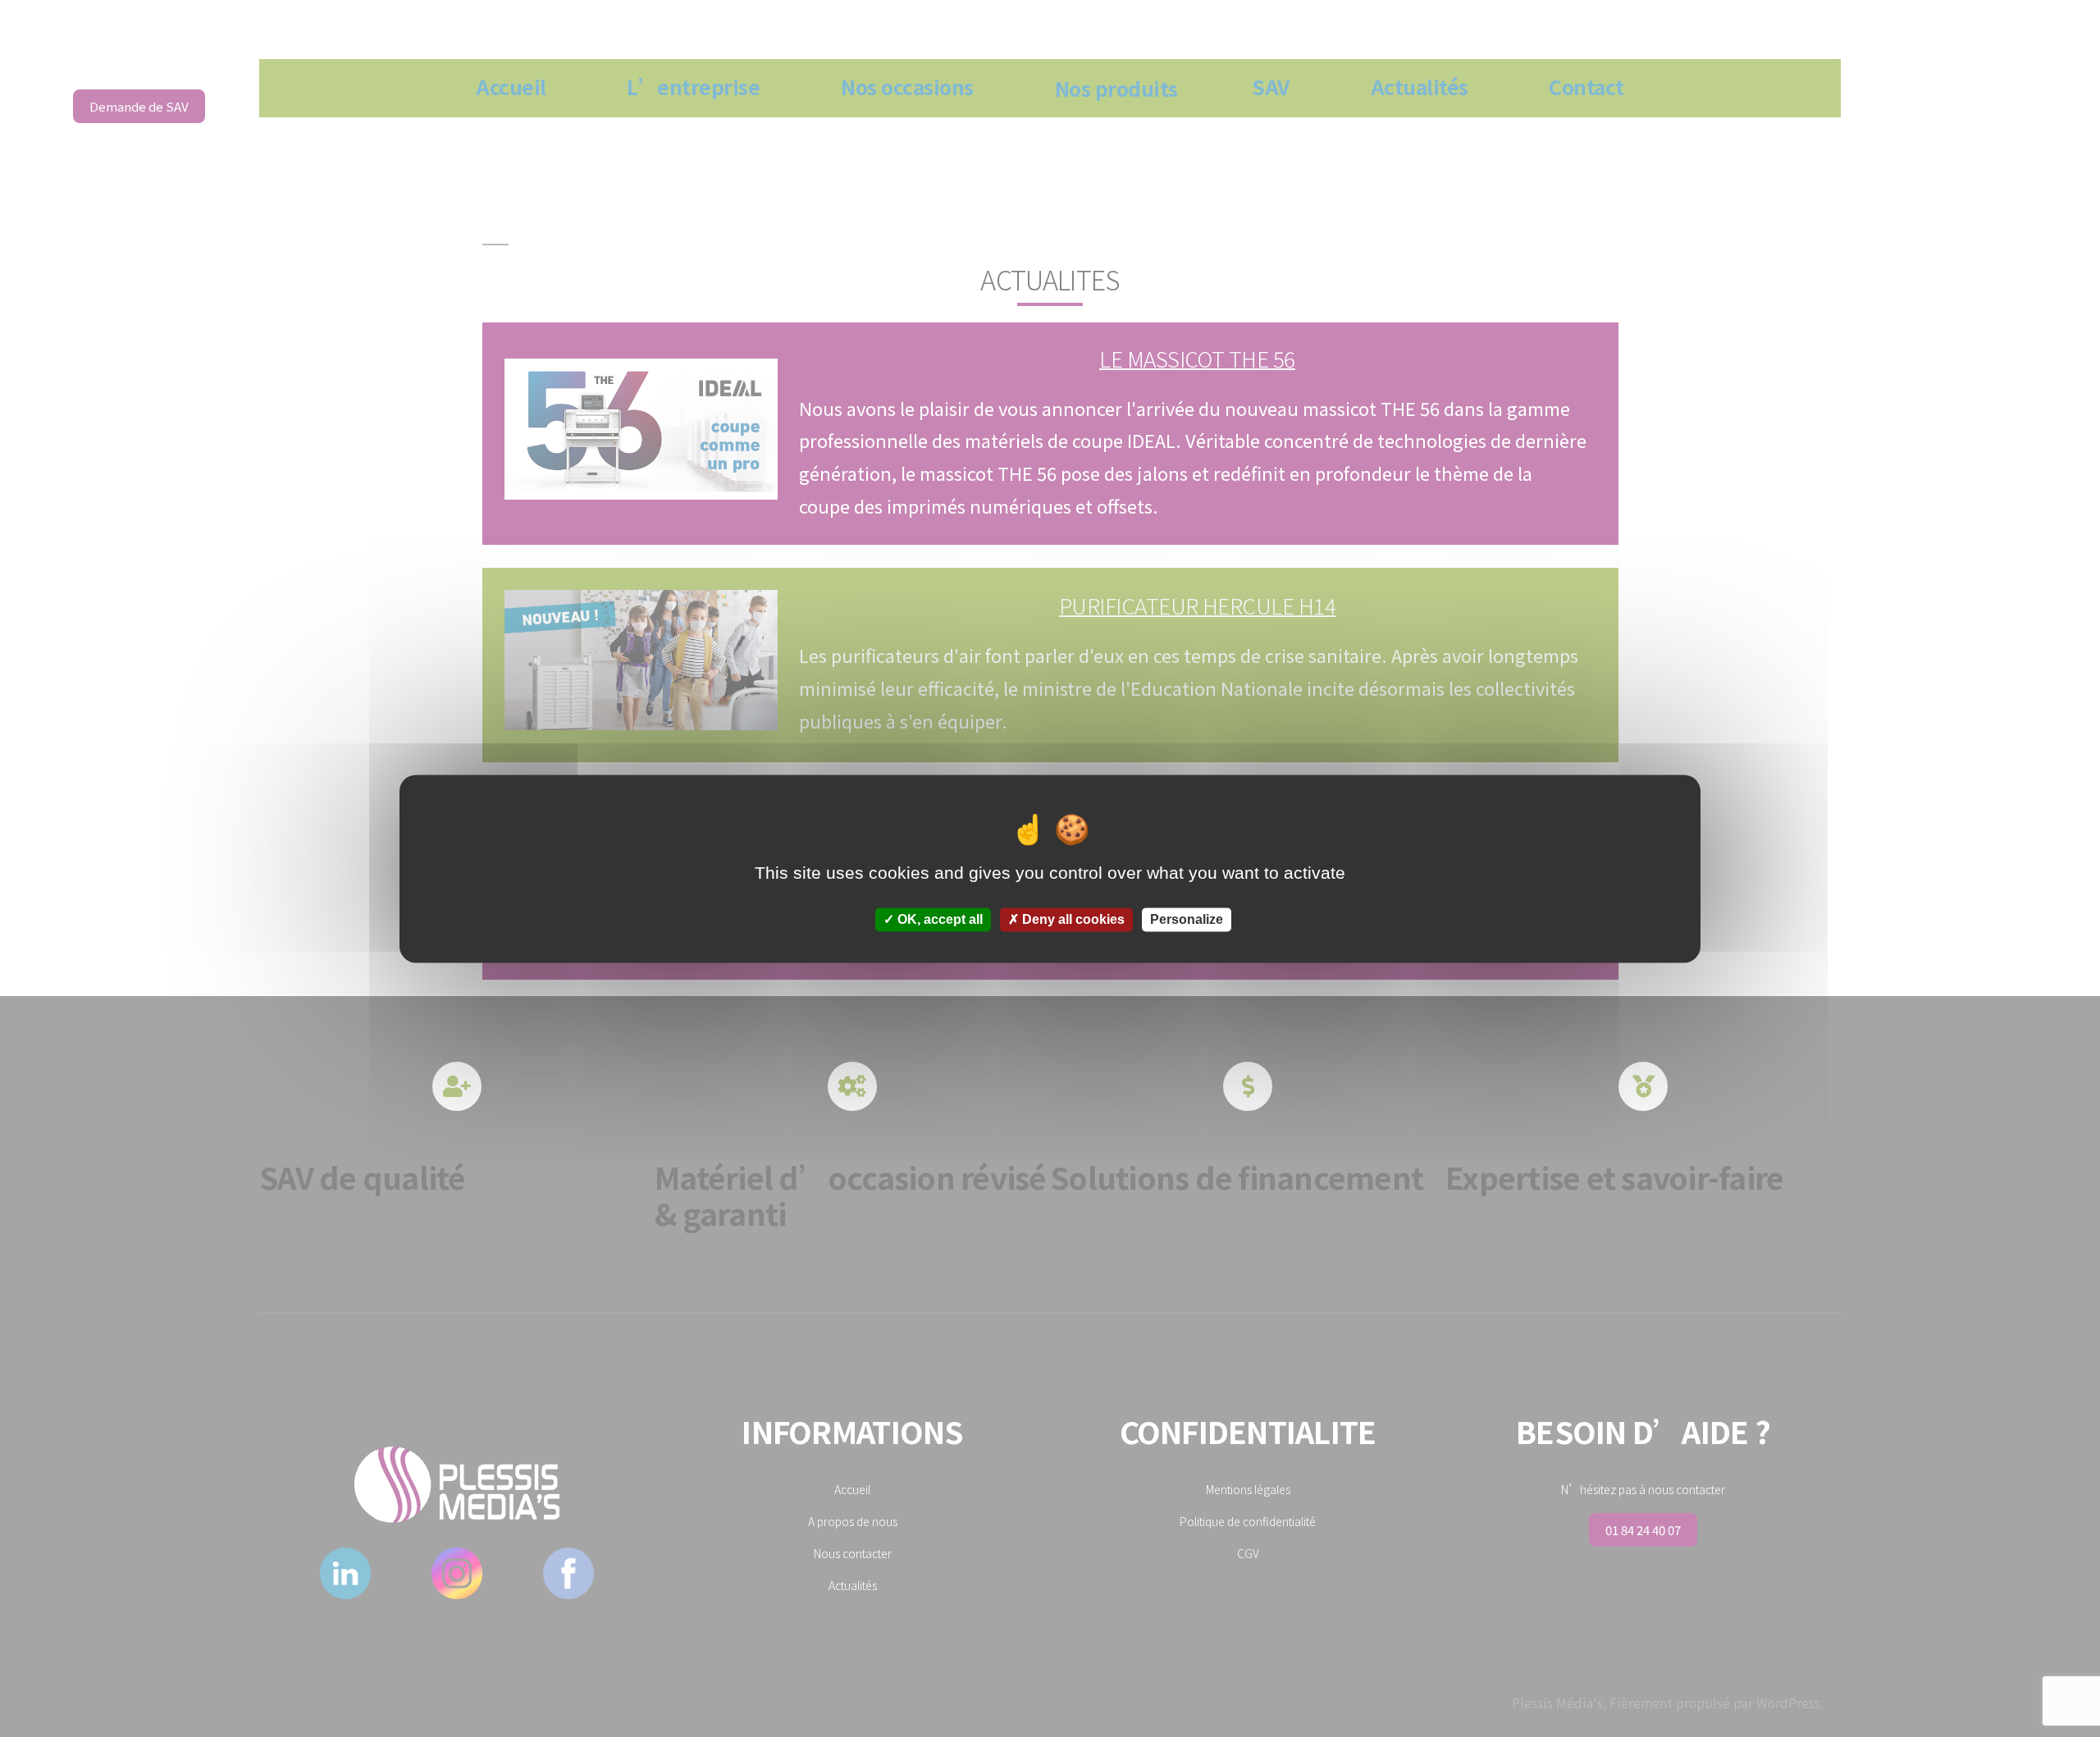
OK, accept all (938, 919)
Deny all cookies (1072, 919)
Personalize (1187, 919)
